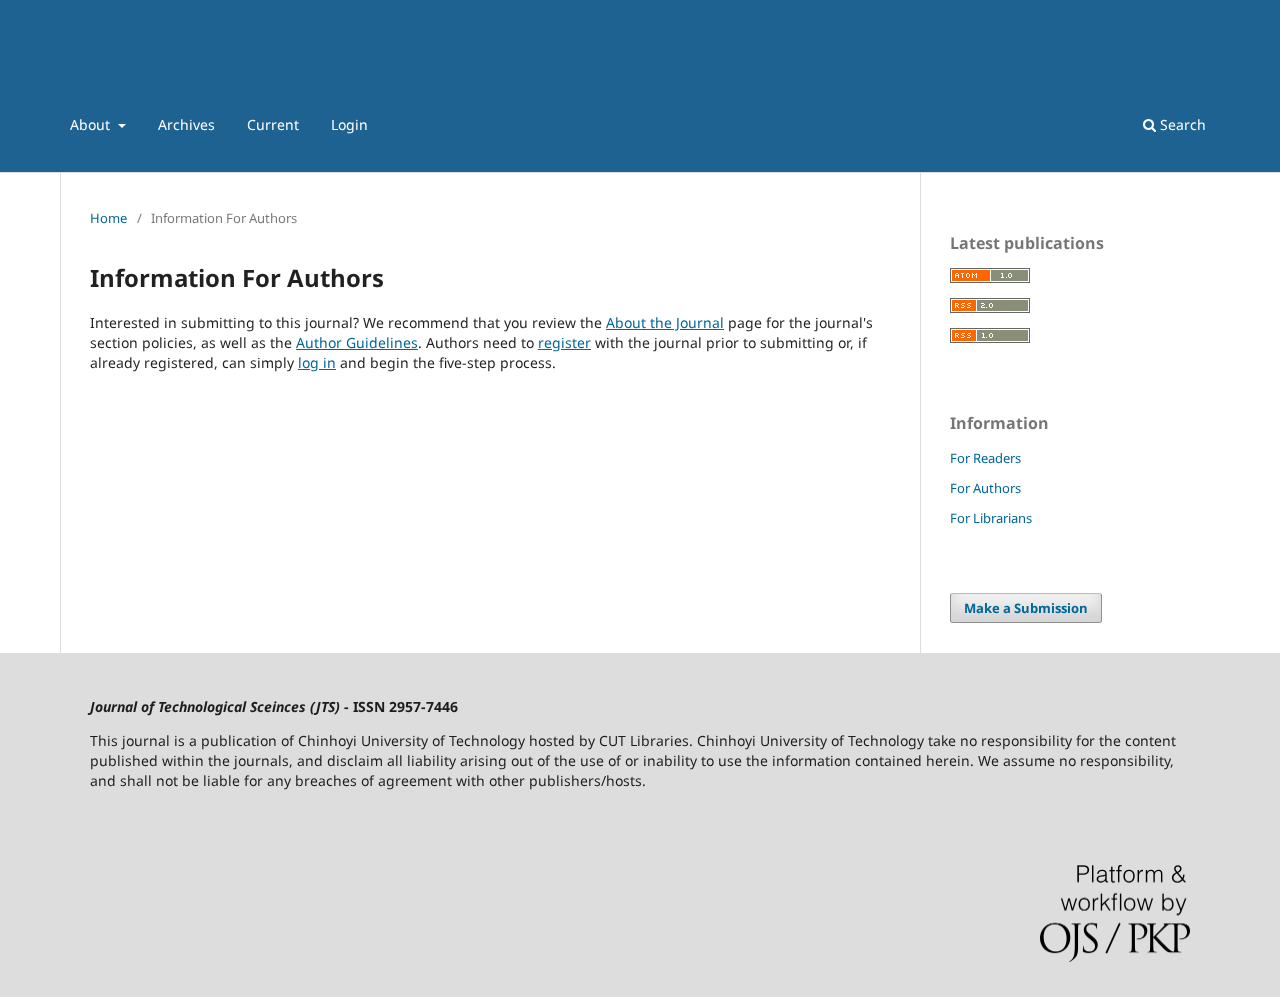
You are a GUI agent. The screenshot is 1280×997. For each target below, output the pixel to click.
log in (317, 362)
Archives (186, 124)
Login (349, 124)
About (92, 124)
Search (1181, 124)
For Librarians (991, 518)
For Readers (985, 458)
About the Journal (665, 322)
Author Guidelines (357, 342)
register (564, 342)
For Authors (985, 488)
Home (108, 218)
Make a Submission (1026, 608)
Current (273, 124)
